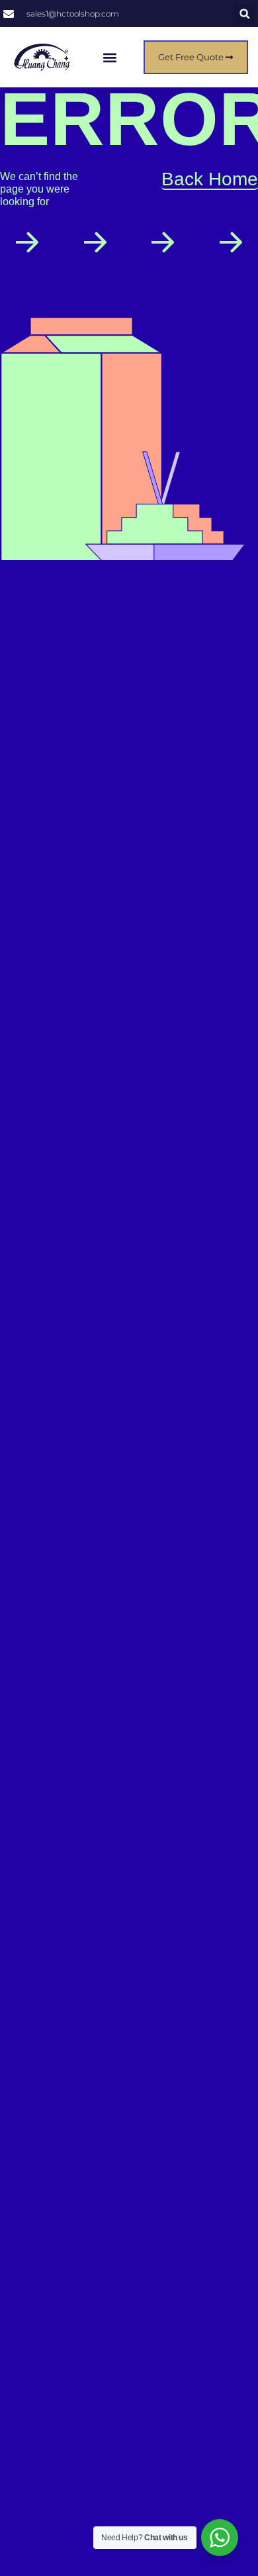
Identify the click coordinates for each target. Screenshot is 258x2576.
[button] (244, 14)
